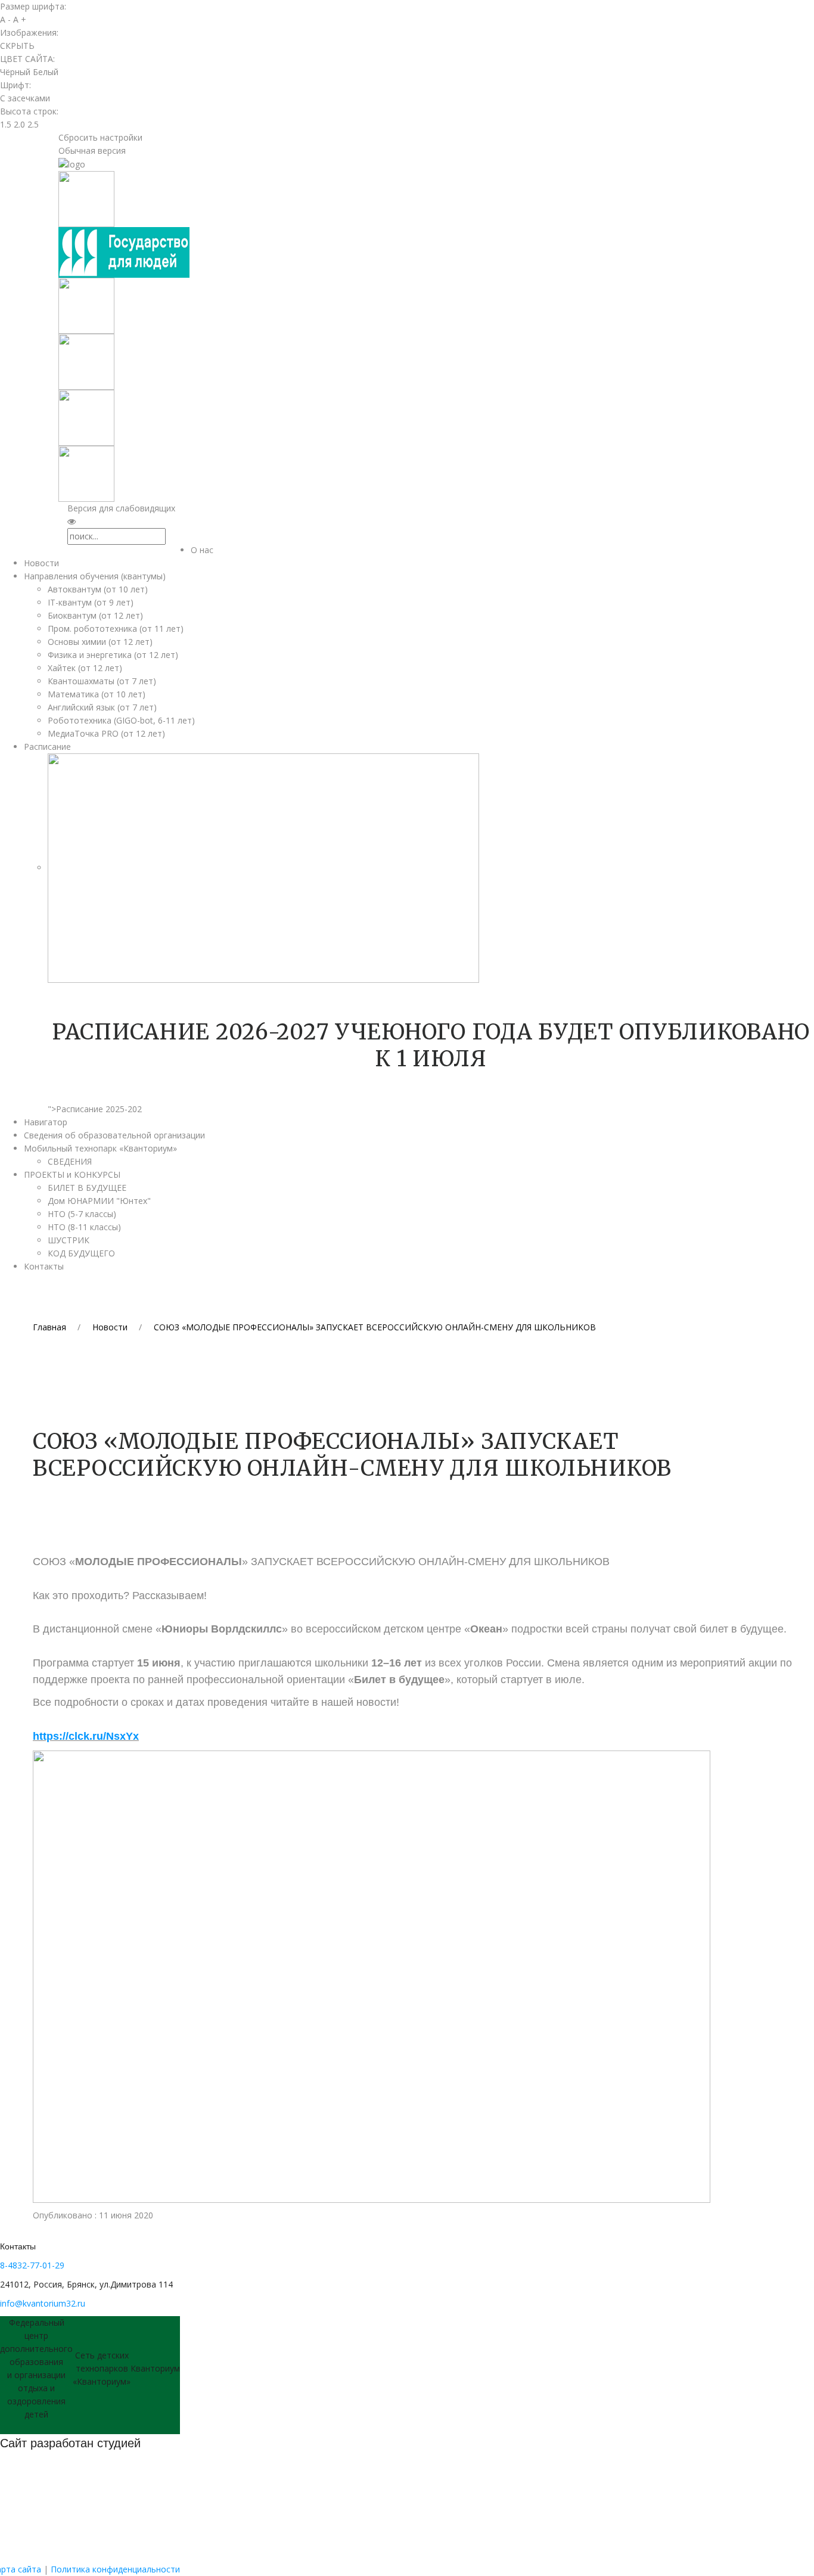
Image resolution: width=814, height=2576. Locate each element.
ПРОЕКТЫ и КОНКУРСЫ (72, 1174)
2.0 (19, 124)
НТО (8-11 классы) (84, 1227)
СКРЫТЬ (17, 46)
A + (20, 19)
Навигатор (46, 1122)
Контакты (44, 1266)
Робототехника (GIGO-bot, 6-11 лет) (121, 720)
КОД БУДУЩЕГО (81, 1253)
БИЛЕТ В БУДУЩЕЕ (87, 1188)
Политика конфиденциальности (115, 2569)
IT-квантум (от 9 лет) (91, 602)
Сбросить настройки (100, 137)
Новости (41, 563)
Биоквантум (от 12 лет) (95, 615)
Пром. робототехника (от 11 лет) (116, 629)
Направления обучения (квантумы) (95, 576)
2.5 (33, 124)
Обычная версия (92, 150)
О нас (202, 550)
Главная (49, 1327)
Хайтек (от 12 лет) (85, 668)
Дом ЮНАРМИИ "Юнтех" (99, 1201)
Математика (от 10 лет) (97, 694)
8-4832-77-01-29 (32, 2265)
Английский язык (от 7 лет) (102, 707)
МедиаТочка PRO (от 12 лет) (106, 733)
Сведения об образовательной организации (114, 1135)
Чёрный (15, 72)
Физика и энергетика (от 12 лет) (113, 655)
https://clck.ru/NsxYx (86, 1736)
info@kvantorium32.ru (43, 2303)
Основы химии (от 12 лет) (100, 642)
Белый (46, 72)
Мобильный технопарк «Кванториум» (100, 1148)
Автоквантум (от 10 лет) (98, 589)
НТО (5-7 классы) (82, 1214)
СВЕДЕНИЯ (70, 1161)
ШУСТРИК (69, 1240)
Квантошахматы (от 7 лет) (102, 681)
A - (5, 19)
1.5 (6, 124)
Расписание (47, 747)
